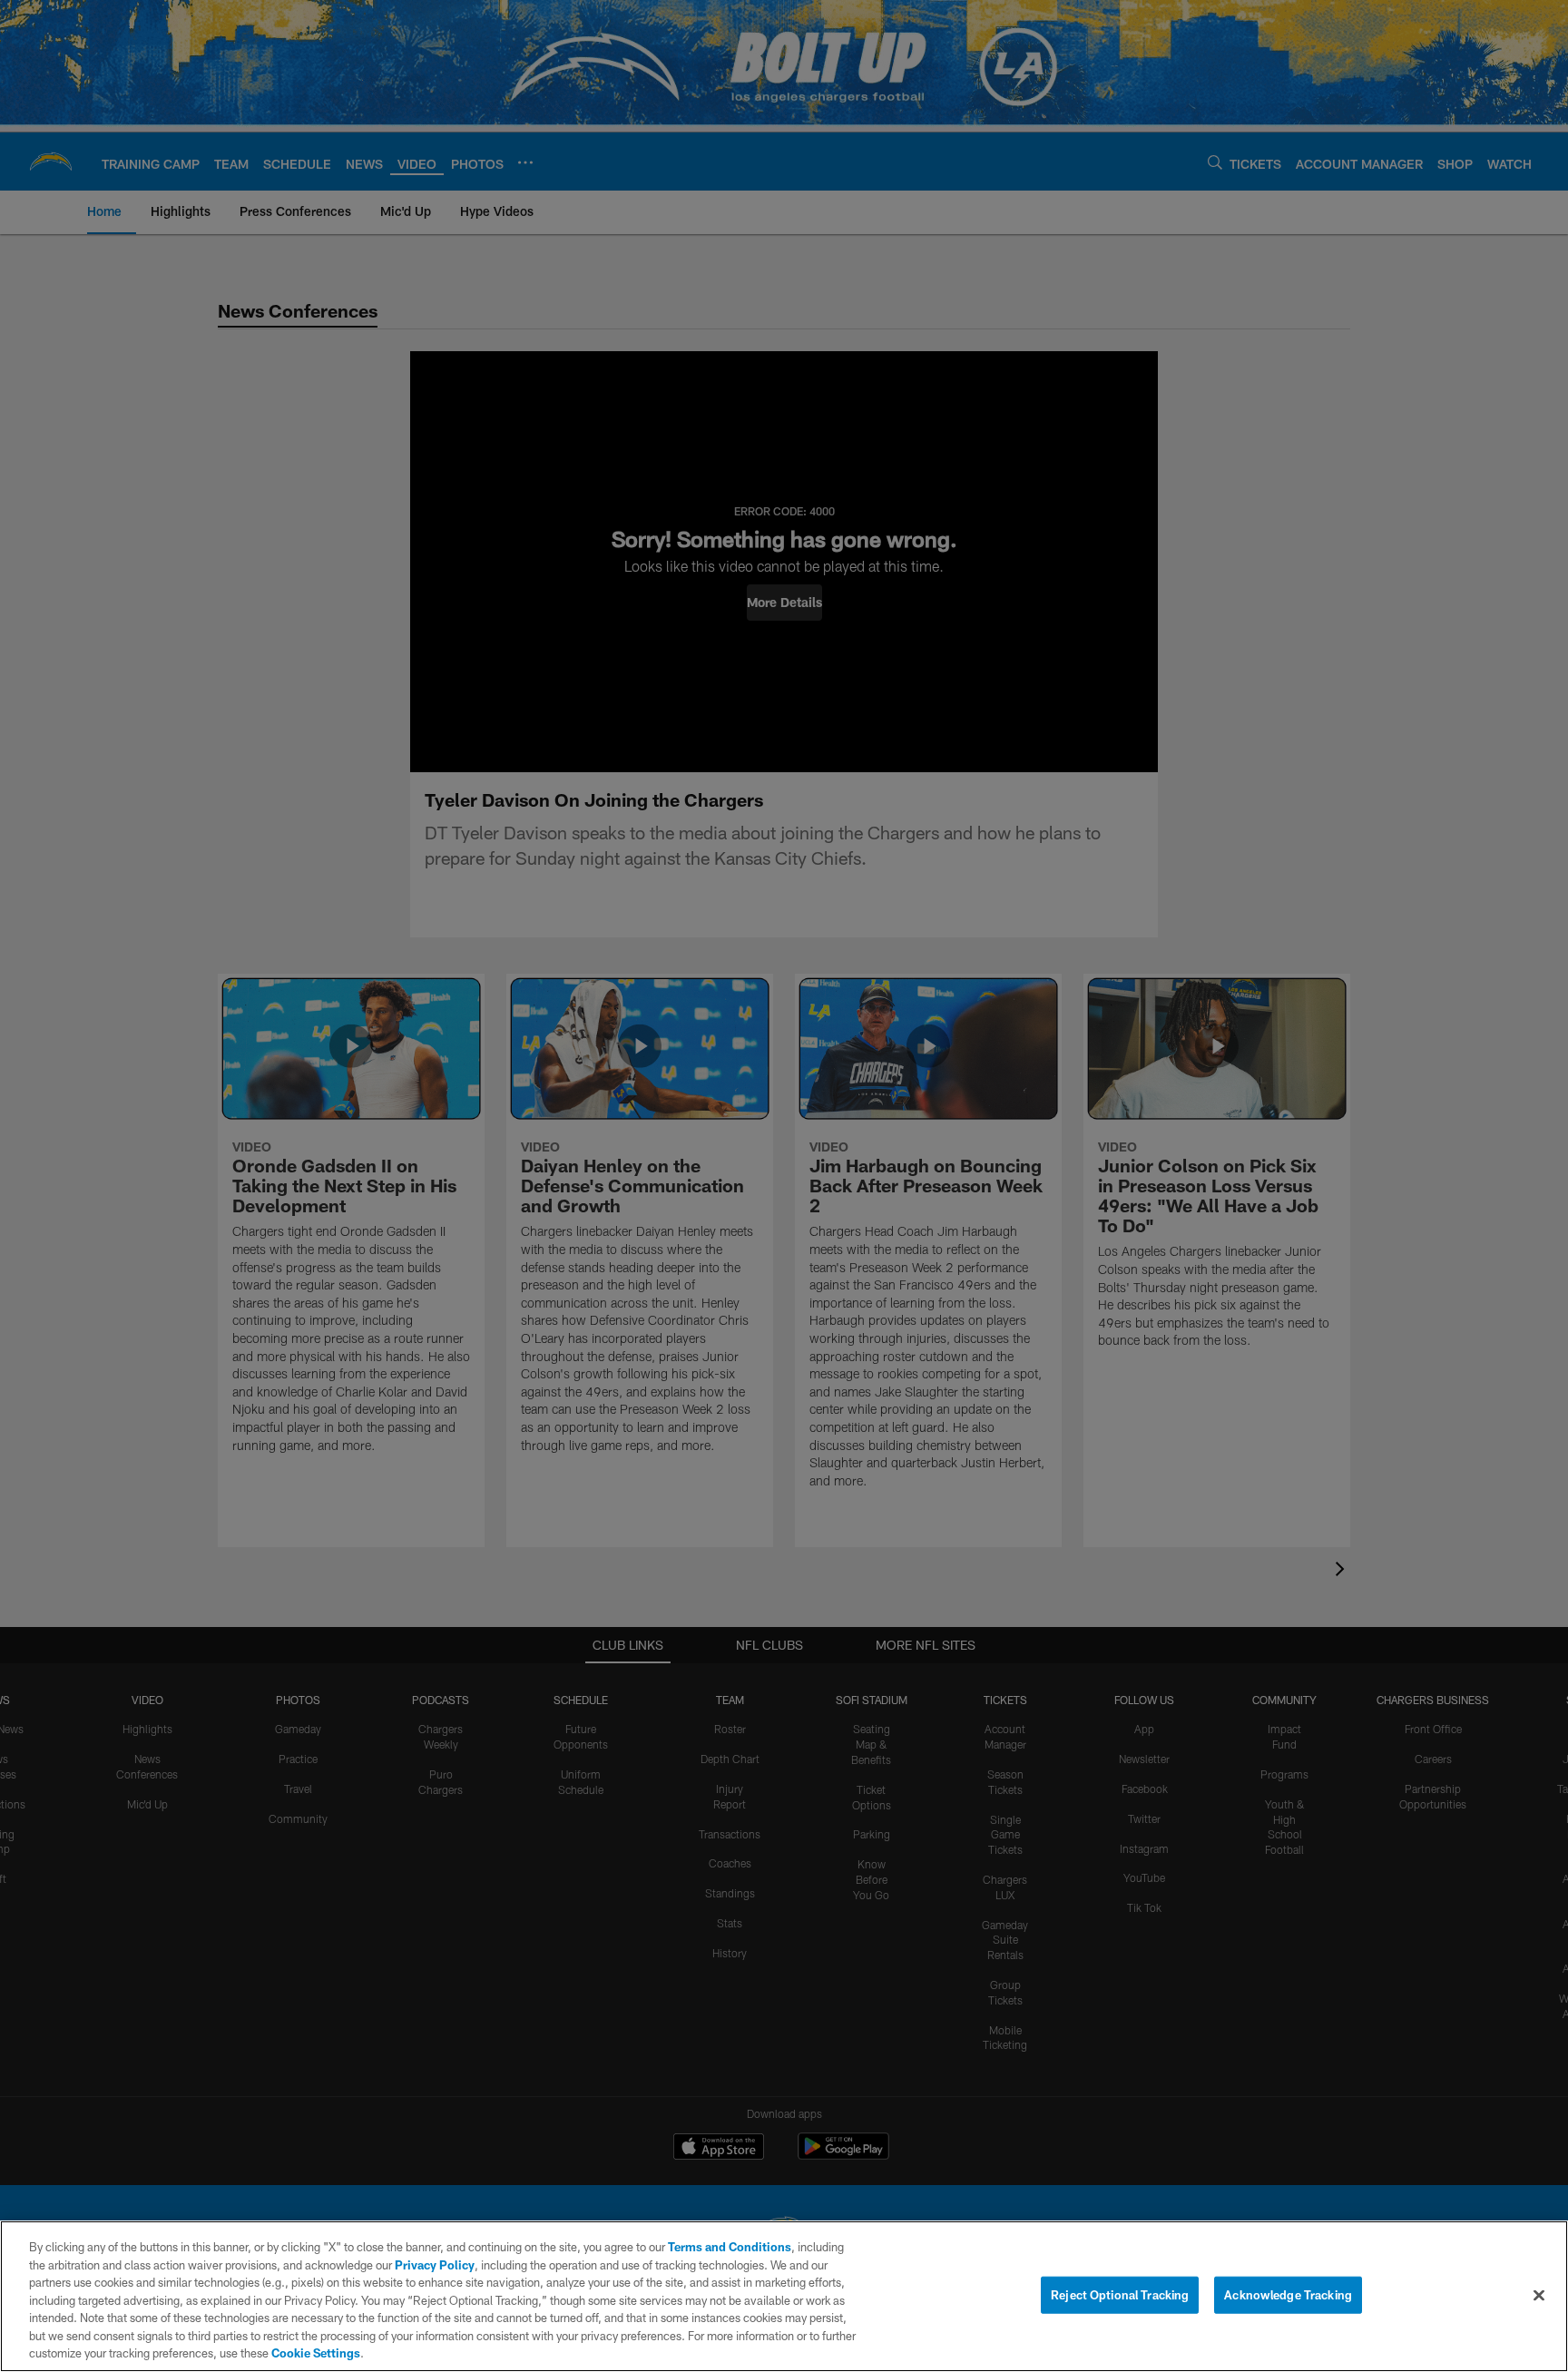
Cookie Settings (316, 2353)
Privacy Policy (435, 2265)
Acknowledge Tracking (1288, 2294)
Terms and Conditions (730, 2247)
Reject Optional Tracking (1120, 2294)
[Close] (1539, 2295)
